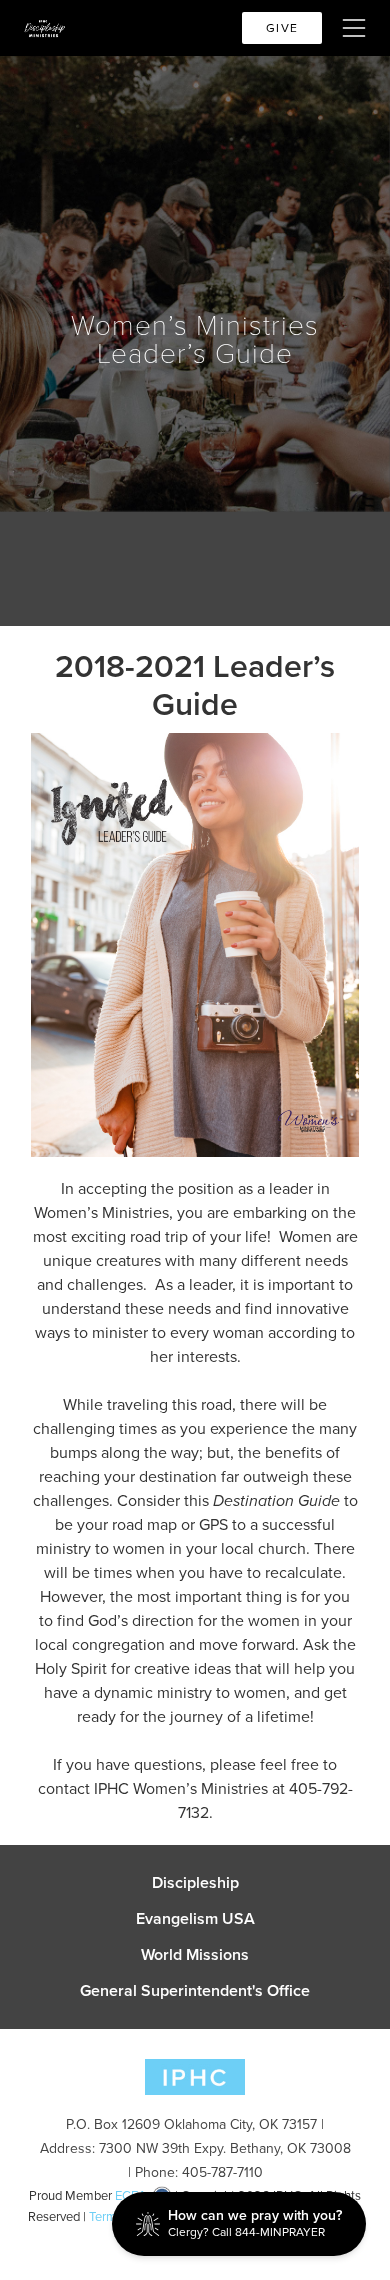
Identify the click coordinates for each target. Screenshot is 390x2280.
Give (282, 28)
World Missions (195, 1955)
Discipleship (195, 1883)
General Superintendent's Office (195, 1991)
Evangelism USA (195, 1919)
